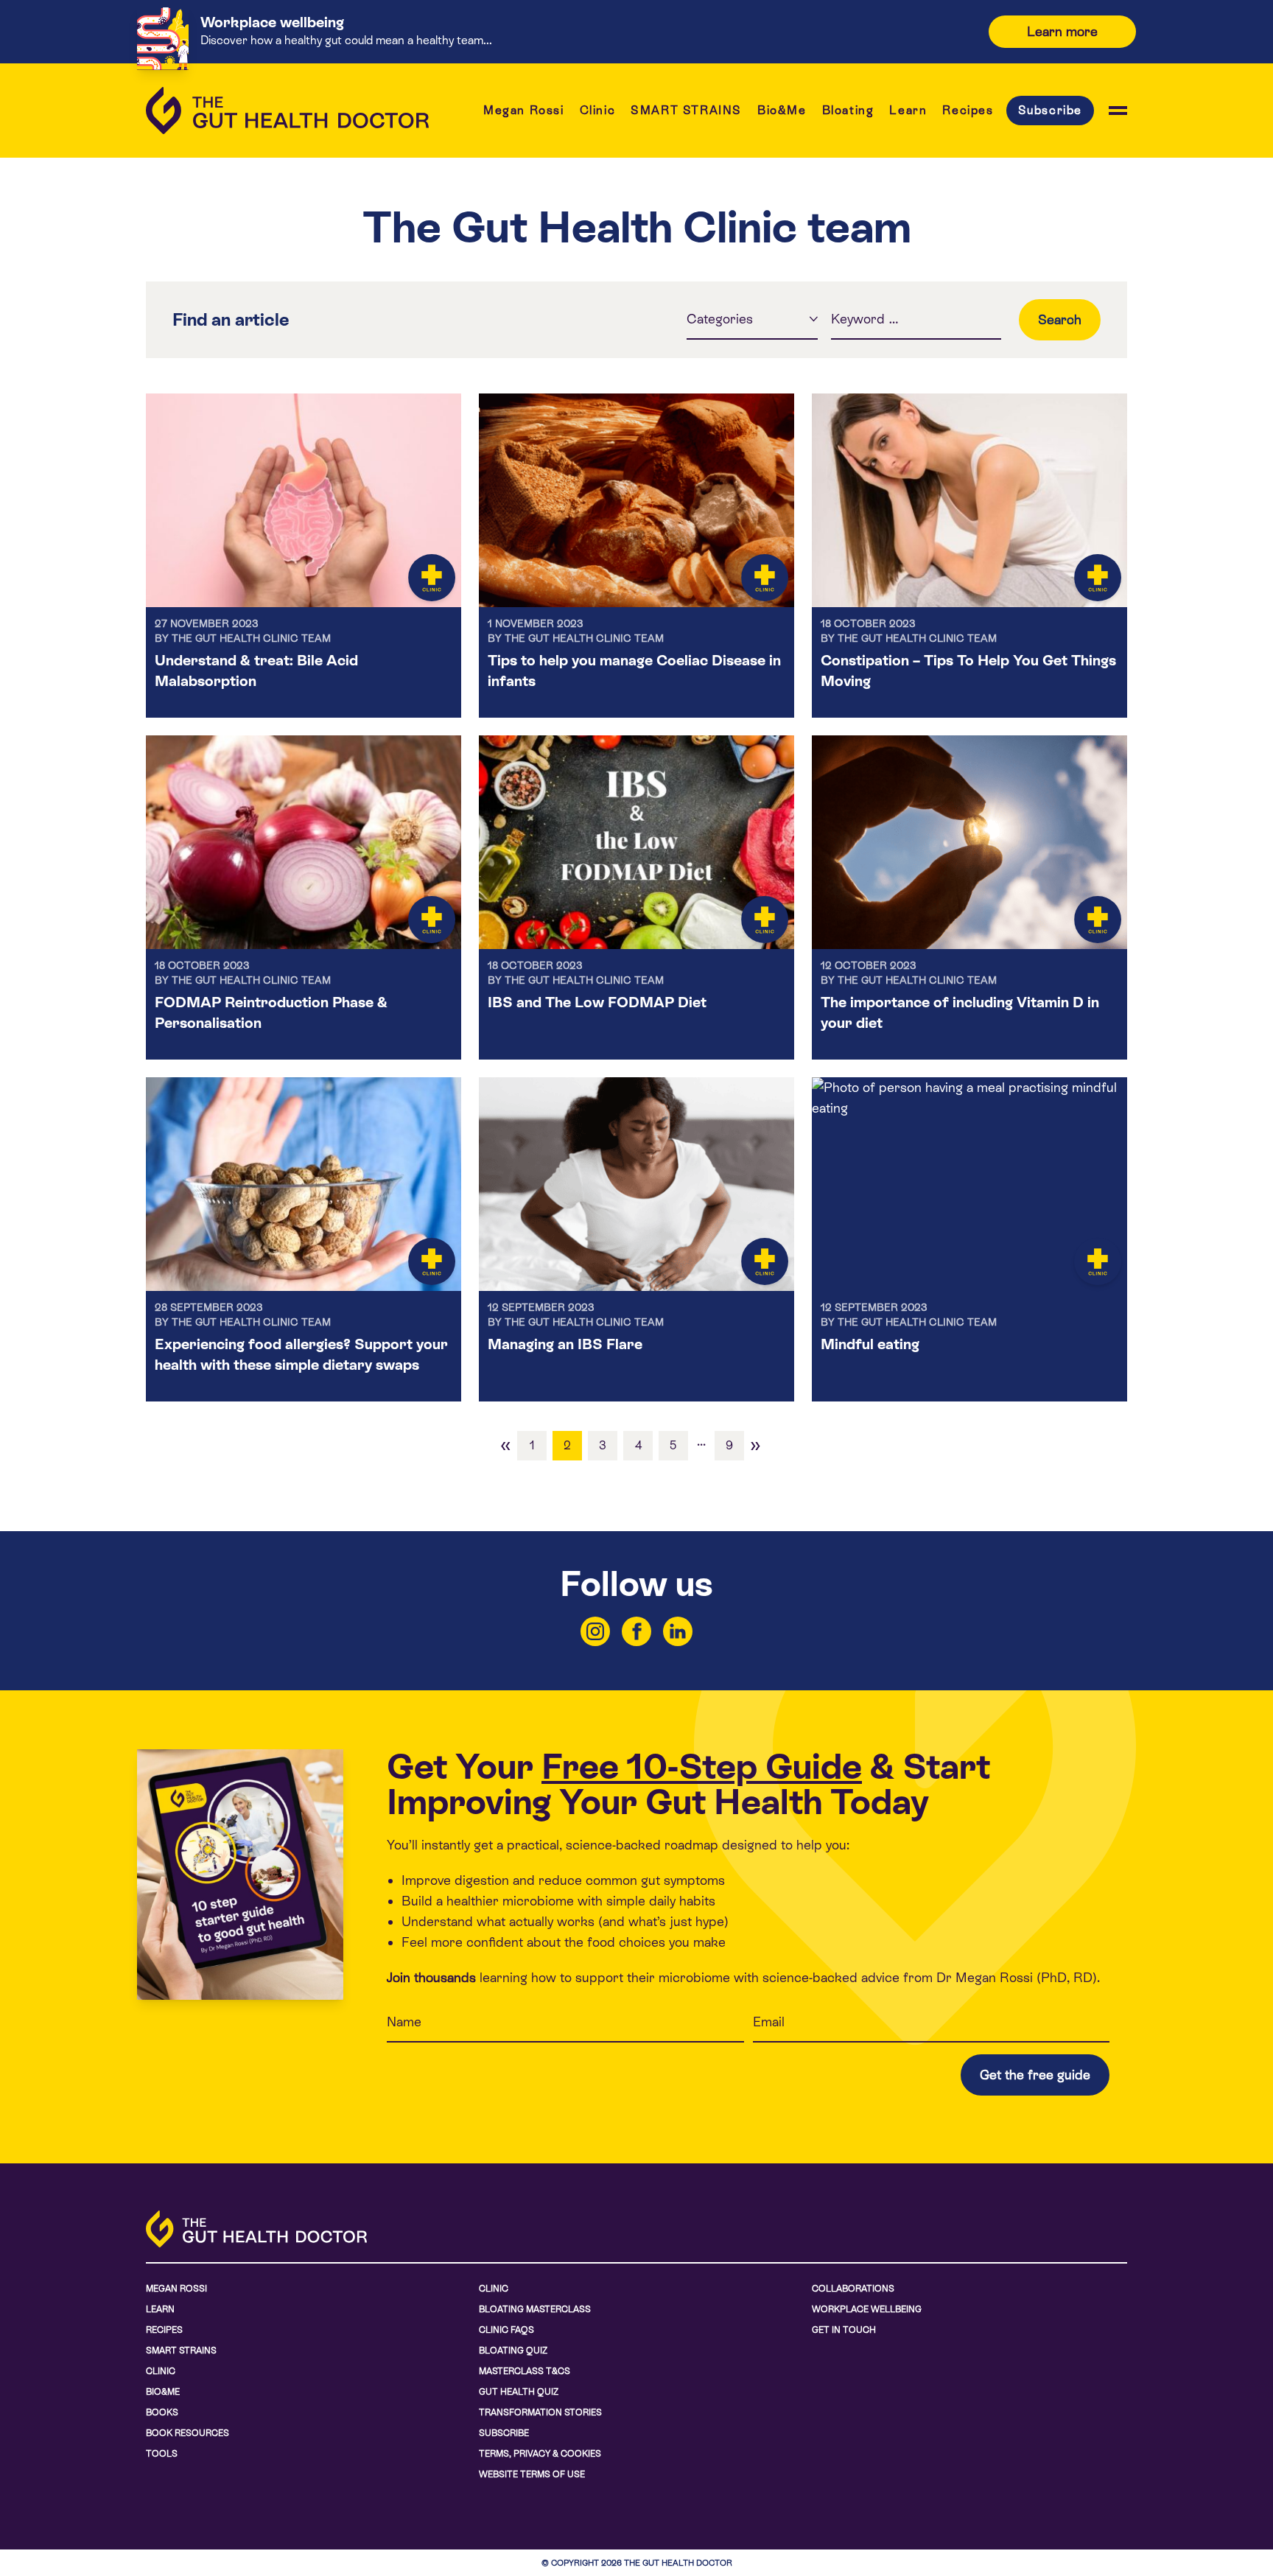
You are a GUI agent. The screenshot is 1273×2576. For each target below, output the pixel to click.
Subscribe (1050, 110)
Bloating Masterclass (535, 2309)
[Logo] (287, 111)
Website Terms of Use (532, 2474)
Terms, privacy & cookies (540, 2454)
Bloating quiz (513, 2351)
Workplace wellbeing (867, 2309)
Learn (908, 110)
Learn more (1062, 31)
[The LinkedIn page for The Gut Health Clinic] (678, 1631)
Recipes (968, 110)
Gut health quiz (519, 2392)
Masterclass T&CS (525, 2371)
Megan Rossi (524, 110)
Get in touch (844, 2330)
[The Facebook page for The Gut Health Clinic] (636, 1631)
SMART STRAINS (686, 110)
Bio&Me (782, 110)
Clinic (598, 110)
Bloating (848, 110)
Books (162, 2412)
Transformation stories (540, 2412)
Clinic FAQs (506, 2330)
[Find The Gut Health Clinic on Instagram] (595, 1631)
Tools (162, 2454)
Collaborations (853, 2289)
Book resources (187, 2433)
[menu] (1118, 111)
